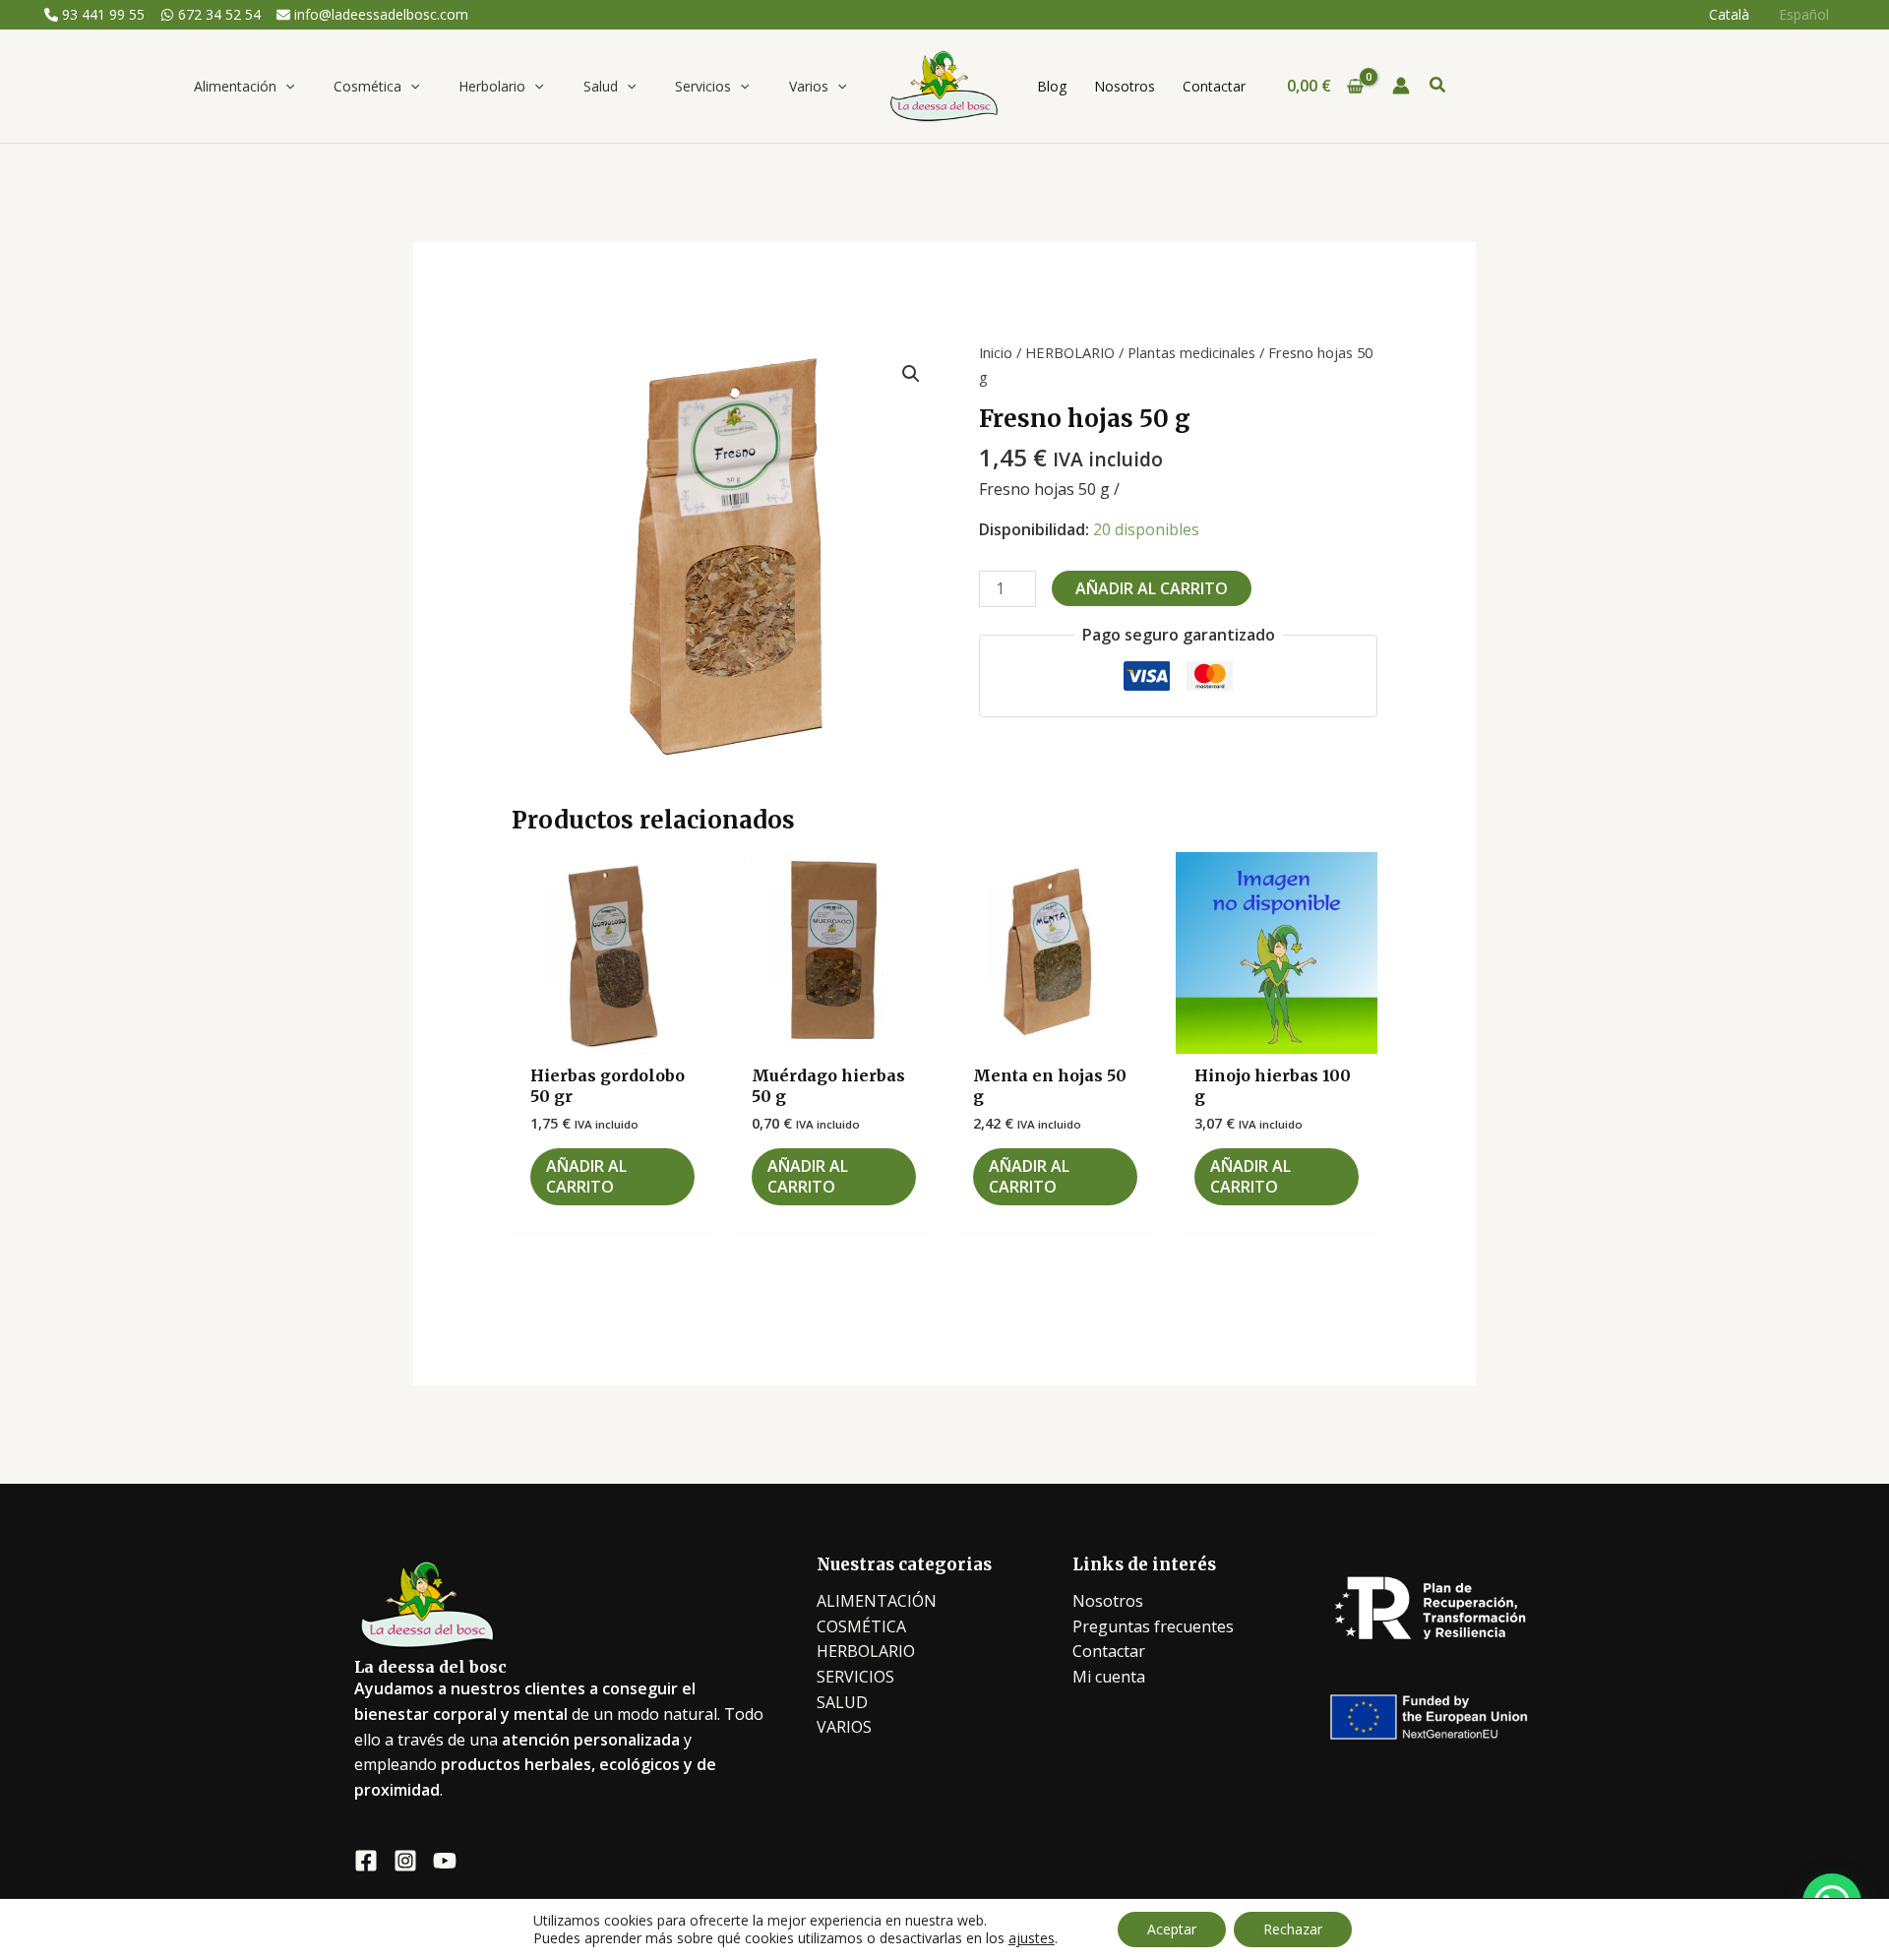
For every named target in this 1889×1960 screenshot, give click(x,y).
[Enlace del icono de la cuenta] (1401, 86)
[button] (285, 86)
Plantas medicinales (1191, 352)
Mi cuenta (1109, 1677)
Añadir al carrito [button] (586, 1176)
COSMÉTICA (861, 1626)
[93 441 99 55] (94, 15)
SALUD (842, 1702)
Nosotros (1108, 1601)
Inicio (996, 352)
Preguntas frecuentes (1153, 1626)
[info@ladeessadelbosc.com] (372, 15)
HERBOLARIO (1070, 352)
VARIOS (844, 1727)
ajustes (1032, 1938)
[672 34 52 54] (211, 15)
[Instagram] (405, 1861)
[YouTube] (445, 1861)
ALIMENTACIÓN (877, 1601)
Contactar (1109, 1651)
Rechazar (1293, 1929)
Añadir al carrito (1152, 588)
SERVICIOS (855, 1677)
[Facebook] (366, 1861)
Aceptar (1172, 1929)
